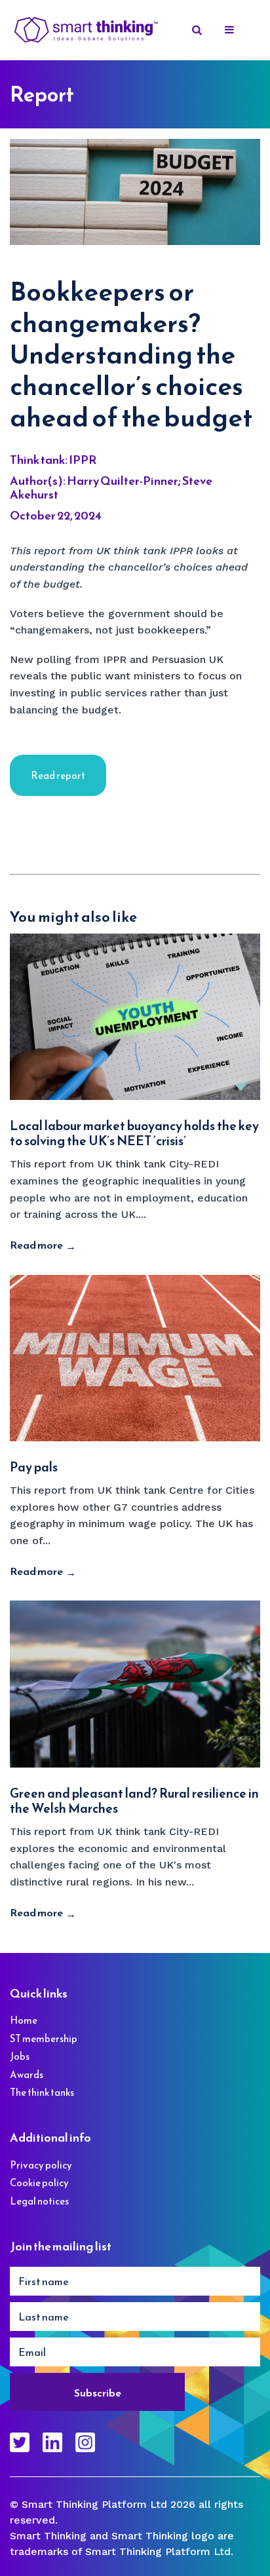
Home (24, 2020)
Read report (58, 775)
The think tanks (42, 2092)
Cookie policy (39, 2183)
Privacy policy (41, 2165)
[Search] (198, 30)
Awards (27, 2074)
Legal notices (39, 2201)
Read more (36, 1245)
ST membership (44, 2038)
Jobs (20, 2056)
